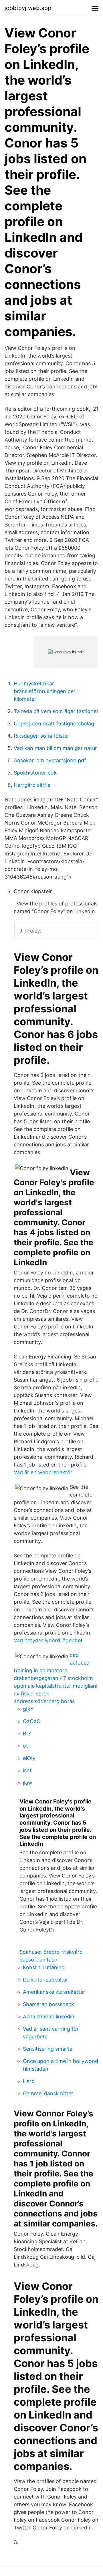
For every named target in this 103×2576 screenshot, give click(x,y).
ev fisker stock (31, 1694)
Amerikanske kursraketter (54, 1992)
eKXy (29, 1758)
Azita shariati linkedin (49, 2017)
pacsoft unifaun (38, 1960)
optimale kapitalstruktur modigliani (56, 1686)
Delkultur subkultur (45, 1980)
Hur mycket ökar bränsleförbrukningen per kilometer (45, 691)
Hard (29, 2081)
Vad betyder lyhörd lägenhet (48, 1640)
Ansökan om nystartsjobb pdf (50, 760)
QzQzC (32, 1721)
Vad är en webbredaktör (43, 1472)
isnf (27, 1770)
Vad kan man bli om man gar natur (55, 748)
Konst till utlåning (44, 1967)
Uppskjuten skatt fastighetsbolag (54, 724)
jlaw (28, 1783)
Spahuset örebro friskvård (51, 1952)
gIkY (28, 1709)
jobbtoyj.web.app (28, 8)
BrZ (27, 1734)
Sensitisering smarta (48, 2049)
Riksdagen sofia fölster (41, 736)
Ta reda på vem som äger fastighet (56, 711)
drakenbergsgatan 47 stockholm (53, 1678)
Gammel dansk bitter (48, 2093)
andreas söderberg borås (44, 1701)
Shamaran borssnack (48, 2004)
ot (25, 1746)
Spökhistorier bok (35, 773)
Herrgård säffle (32, 785)
